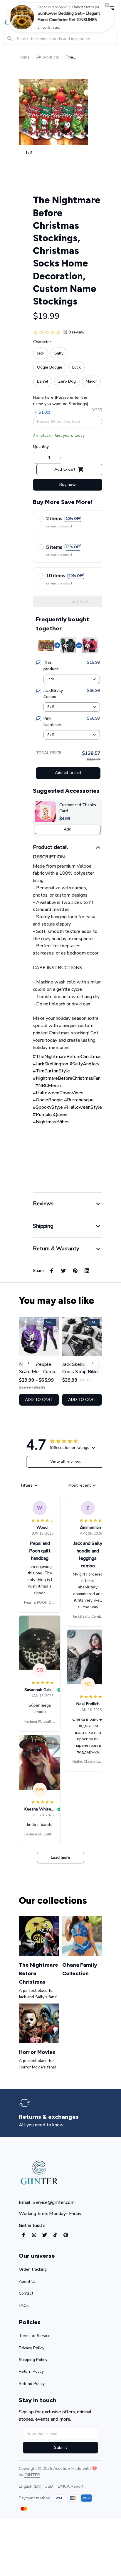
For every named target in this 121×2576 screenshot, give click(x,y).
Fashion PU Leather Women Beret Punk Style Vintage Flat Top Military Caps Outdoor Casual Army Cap (40, 1722)
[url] (32, 2475)
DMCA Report (71, 2486)
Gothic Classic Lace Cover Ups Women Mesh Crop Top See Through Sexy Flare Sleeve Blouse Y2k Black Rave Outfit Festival (88, 1762)
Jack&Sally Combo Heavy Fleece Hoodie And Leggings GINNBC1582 (88, 1617)
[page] (49, 2117)
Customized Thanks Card (78, 808)
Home (24, 57)
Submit (60, 2447)
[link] (22, 17)
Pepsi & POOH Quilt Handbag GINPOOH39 (40, 1603)
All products (48, 57)
